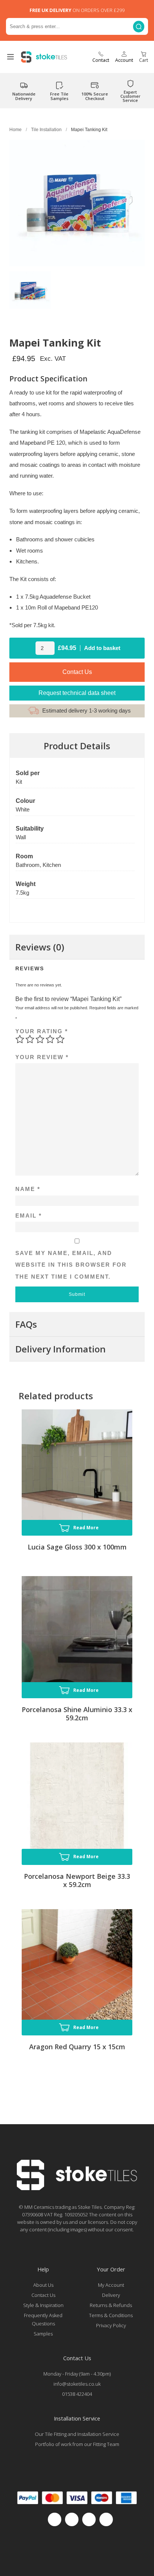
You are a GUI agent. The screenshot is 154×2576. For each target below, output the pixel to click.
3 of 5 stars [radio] (40, 1039)
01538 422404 (77, 2394)
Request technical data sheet (77, 693)
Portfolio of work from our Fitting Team (77, 2444)
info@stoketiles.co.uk (77, 2384)
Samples (43, 2334)
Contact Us (77, 672)
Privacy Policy (111, 2325)
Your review (42, 1057)
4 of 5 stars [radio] (50, 1039)
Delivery (111, 2295)
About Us (43, 2285)
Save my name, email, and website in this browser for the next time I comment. (71, 1265)
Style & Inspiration (43, 2305)
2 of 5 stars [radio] (30, 1039)
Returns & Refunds (111, 2305)
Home (16, 130)
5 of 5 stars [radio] (60, 1039)
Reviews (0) (40, 947)
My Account (111, 2285)
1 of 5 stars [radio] (20, 1039)
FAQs (26, 1324)
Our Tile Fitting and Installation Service (77, 2434)
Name (28, 1189)
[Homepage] (77, 2188)
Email (29, 1216)
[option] (30, 291)
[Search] (139, 26)
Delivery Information (61, 1349)
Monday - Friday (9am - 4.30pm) (77, 2374)
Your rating (42, 1031)
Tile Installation (46, 130)
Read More (86, 1528)
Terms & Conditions (111, 2315)
